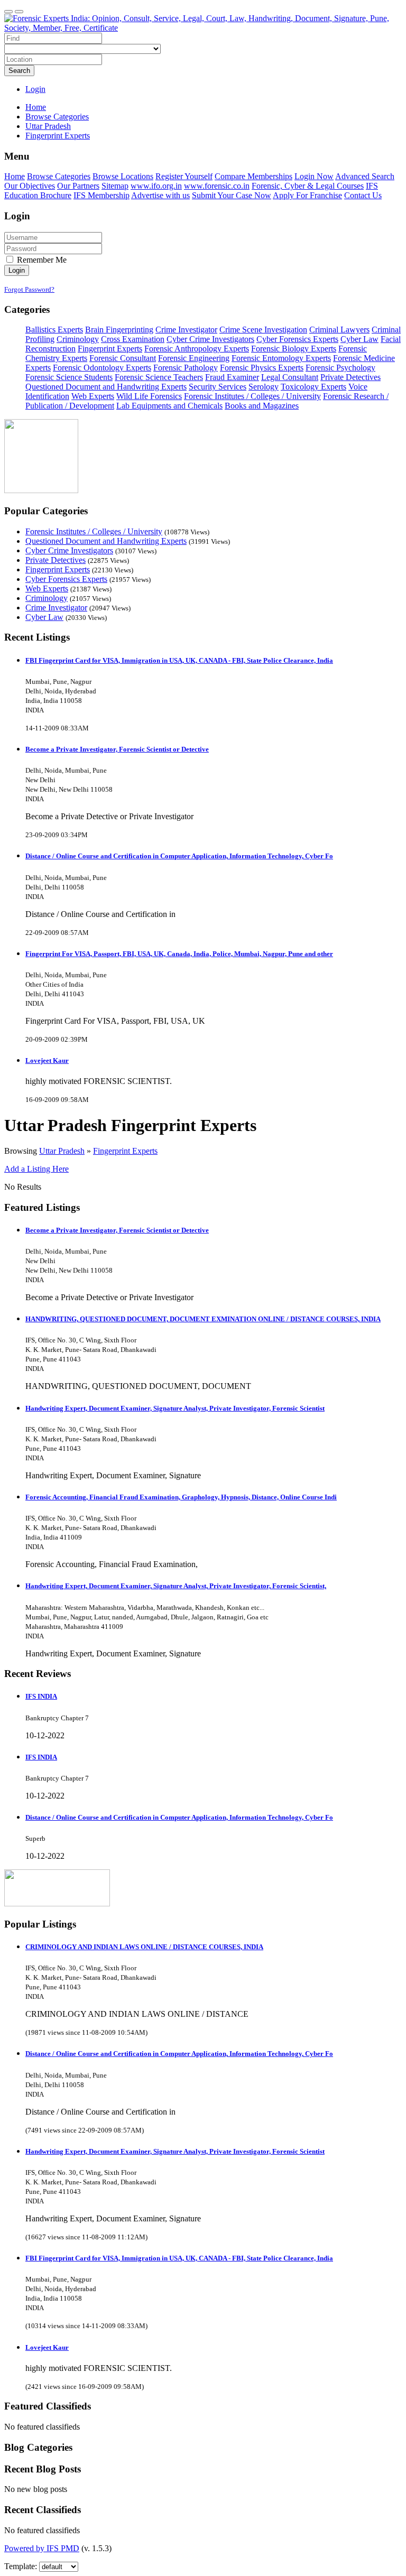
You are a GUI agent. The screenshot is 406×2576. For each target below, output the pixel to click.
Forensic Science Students (69, 377)
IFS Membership (101, 195)
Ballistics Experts (54, 330)
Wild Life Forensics (149, 396)
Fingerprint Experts (110, 349)
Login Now (314, 176)
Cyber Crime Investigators (210, 339)
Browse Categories (59, 176)
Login (35, 89)
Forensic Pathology (186, 368)
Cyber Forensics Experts (297, 339)
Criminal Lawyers (339, 330)
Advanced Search (365, 176)
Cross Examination (133, 339)
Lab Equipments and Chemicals (169, 406)
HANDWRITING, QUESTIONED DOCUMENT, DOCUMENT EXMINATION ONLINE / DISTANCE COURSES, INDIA (203, 1319)
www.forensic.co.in (217, 186)
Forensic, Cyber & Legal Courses (308, 186)
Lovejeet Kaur (47, 1060)
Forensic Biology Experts (294, 349)
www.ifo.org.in (156, 186)
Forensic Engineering (194, 358)
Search (19, 71)
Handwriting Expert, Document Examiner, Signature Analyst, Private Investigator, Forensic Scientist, (176, 1586)
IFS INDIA (41, 1696)
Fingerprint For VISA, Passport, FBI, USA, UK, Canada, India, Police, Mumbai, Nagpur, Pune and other (179, 954)
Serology (264, 387)
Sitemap (115, 186)
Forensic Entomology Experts (281, 358)
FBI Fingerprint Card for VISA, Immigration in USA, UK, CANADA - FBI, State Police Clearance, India (179, 660)
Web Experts (93, 396)
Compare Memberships (253, 176)
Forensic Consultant (123, 358)
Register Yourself (184, 176)
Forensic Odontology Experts (102, 368)
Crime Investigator (186, 330)
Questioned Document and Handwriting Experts (106, 387)
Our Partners (78, 186)
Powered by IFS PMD (42, 2548)
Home (36, 107)
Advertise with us (160, 195)
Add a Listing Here (36, 1169)
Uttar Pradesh (62, 1151)
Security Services (218, 387)
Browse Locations (123, 176)
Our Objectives (30, 186)
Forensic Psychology (340, 368)
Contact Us (363, 195)
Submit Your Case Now (232, 195)
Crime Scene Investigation (263, 330)
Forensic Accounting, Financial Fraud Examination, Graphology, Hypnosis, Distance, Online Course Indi (181, 1497)
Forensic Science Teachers (159, 377)
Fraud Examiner (232, 377)
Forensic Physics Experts (262, 368)
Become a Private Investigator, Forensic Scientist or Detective (117, 749)
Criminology (78, 339)
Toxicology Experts (313, 387)
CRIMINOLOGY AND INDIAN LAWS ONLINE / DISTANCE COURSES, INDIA (144, 1947)
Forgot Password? (29, 289)
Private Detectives (350, 377)
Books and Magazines (262, 406)
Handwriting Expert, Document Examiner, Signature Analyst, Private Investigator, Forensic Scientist (175, 1408)
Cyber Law (359, 339)
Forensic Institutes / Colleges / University (252, 396)
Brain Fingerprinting (119, 330)
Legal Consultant (290, 377)
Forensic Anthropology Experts (197, 349)
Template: (21, 2566)
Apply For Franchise (307, 195)
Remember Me (41, 260)
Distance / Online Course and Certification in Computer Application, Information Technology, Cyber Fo (179, 856)
